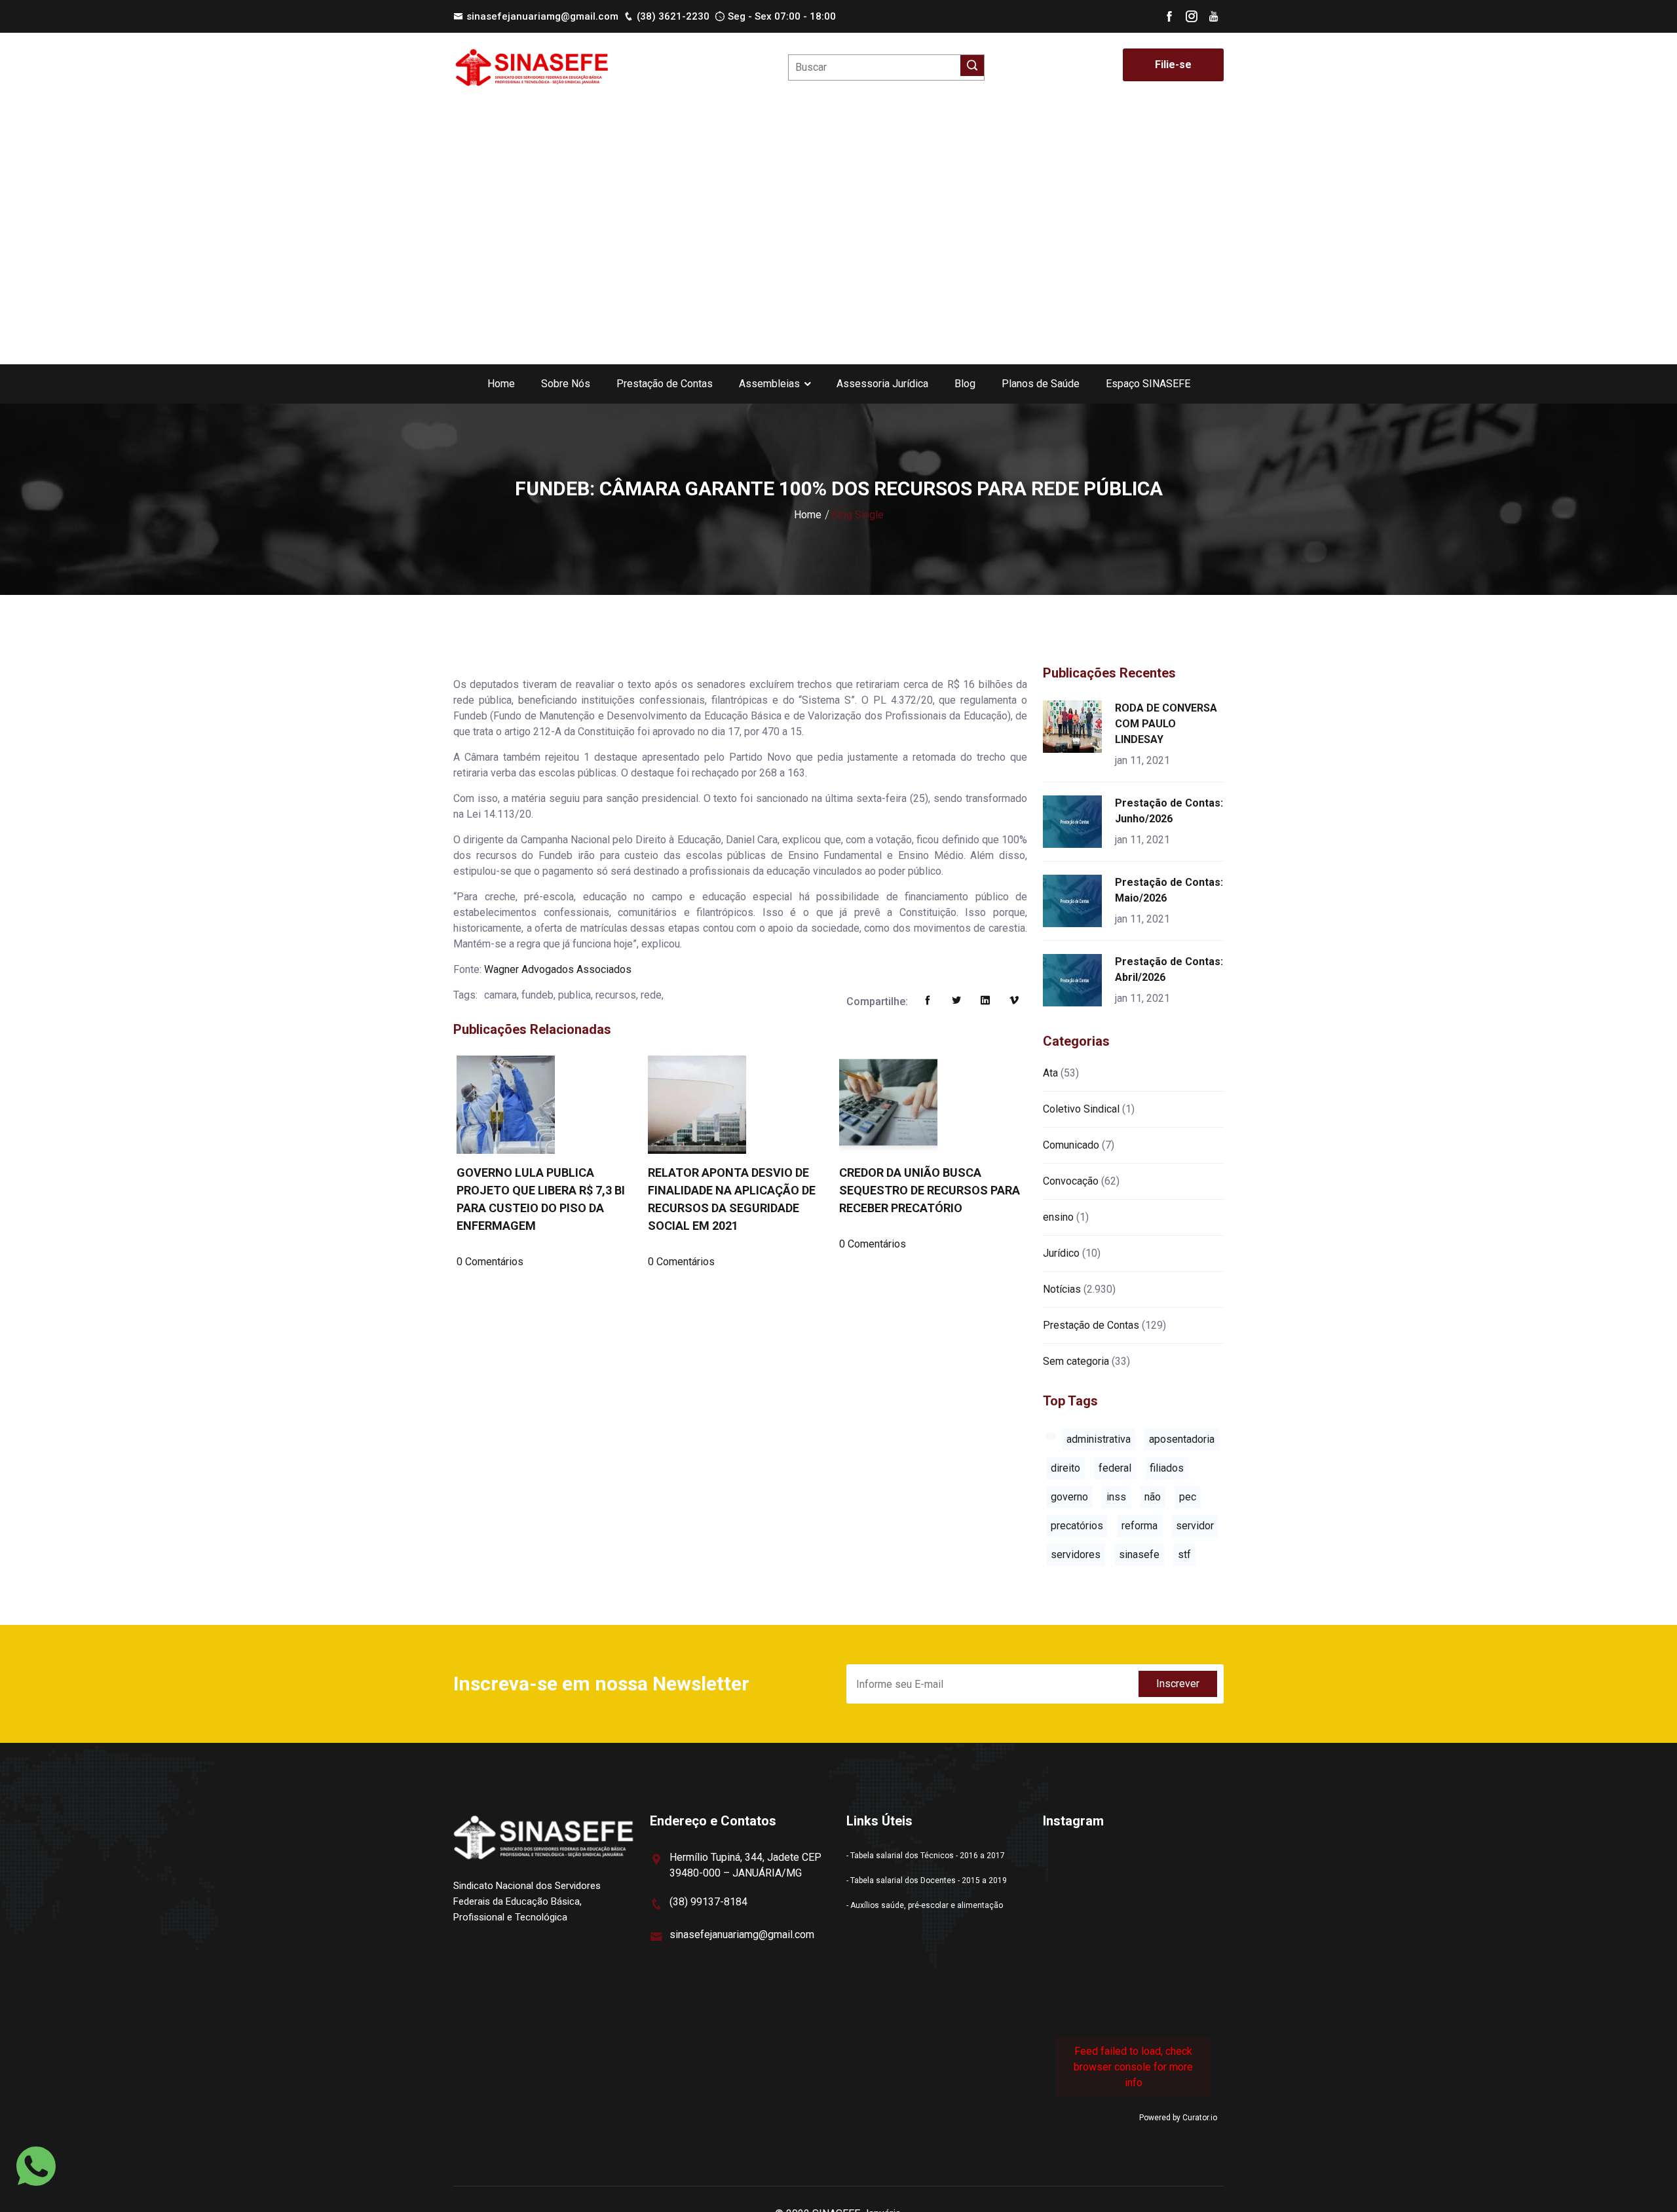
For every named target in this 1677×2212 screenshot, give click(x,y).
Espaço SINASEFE (1148, 384)
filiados (1167, 1468)
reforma (1140, 1526)
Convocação (1071, 1181)
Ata (1050, 1073)
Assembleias (769, 384)
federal (1115, 1468)
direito (1065, 1468)
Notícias (1062, 1289)
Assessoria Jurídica (882, 384)
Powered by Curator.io (1178, 2118)
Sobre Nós (566, 384)
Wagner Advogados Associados (558, 969)
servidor (1195, 1526)
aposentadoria (1182, 1439)
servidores (1076, 1554)
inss (1116, 1497)
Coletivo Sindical (1081, 1109)
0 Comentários (490, 1262)
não (1153, 1497)
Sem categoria (1076, 1361)
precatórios (1077, 1526)
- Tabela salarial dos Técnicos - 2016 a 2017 (926, 1856)
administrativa (1099, 1439)
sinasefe (1139, 1554)
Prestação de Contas (665, 384)
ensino (1058, 1217)
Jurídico (1061, 1253)
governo (1069, 1497)
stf (1184, 1554)
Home (501, 384)
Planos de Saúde (1041, 384)
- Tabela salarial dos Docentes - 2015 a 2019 (927, 1880)
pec (1188, 1497)
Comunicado (1071, 1145)
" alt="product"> (1075, 727)
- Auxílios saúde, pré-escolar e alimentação (925, 1905)
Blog (965, 384)
